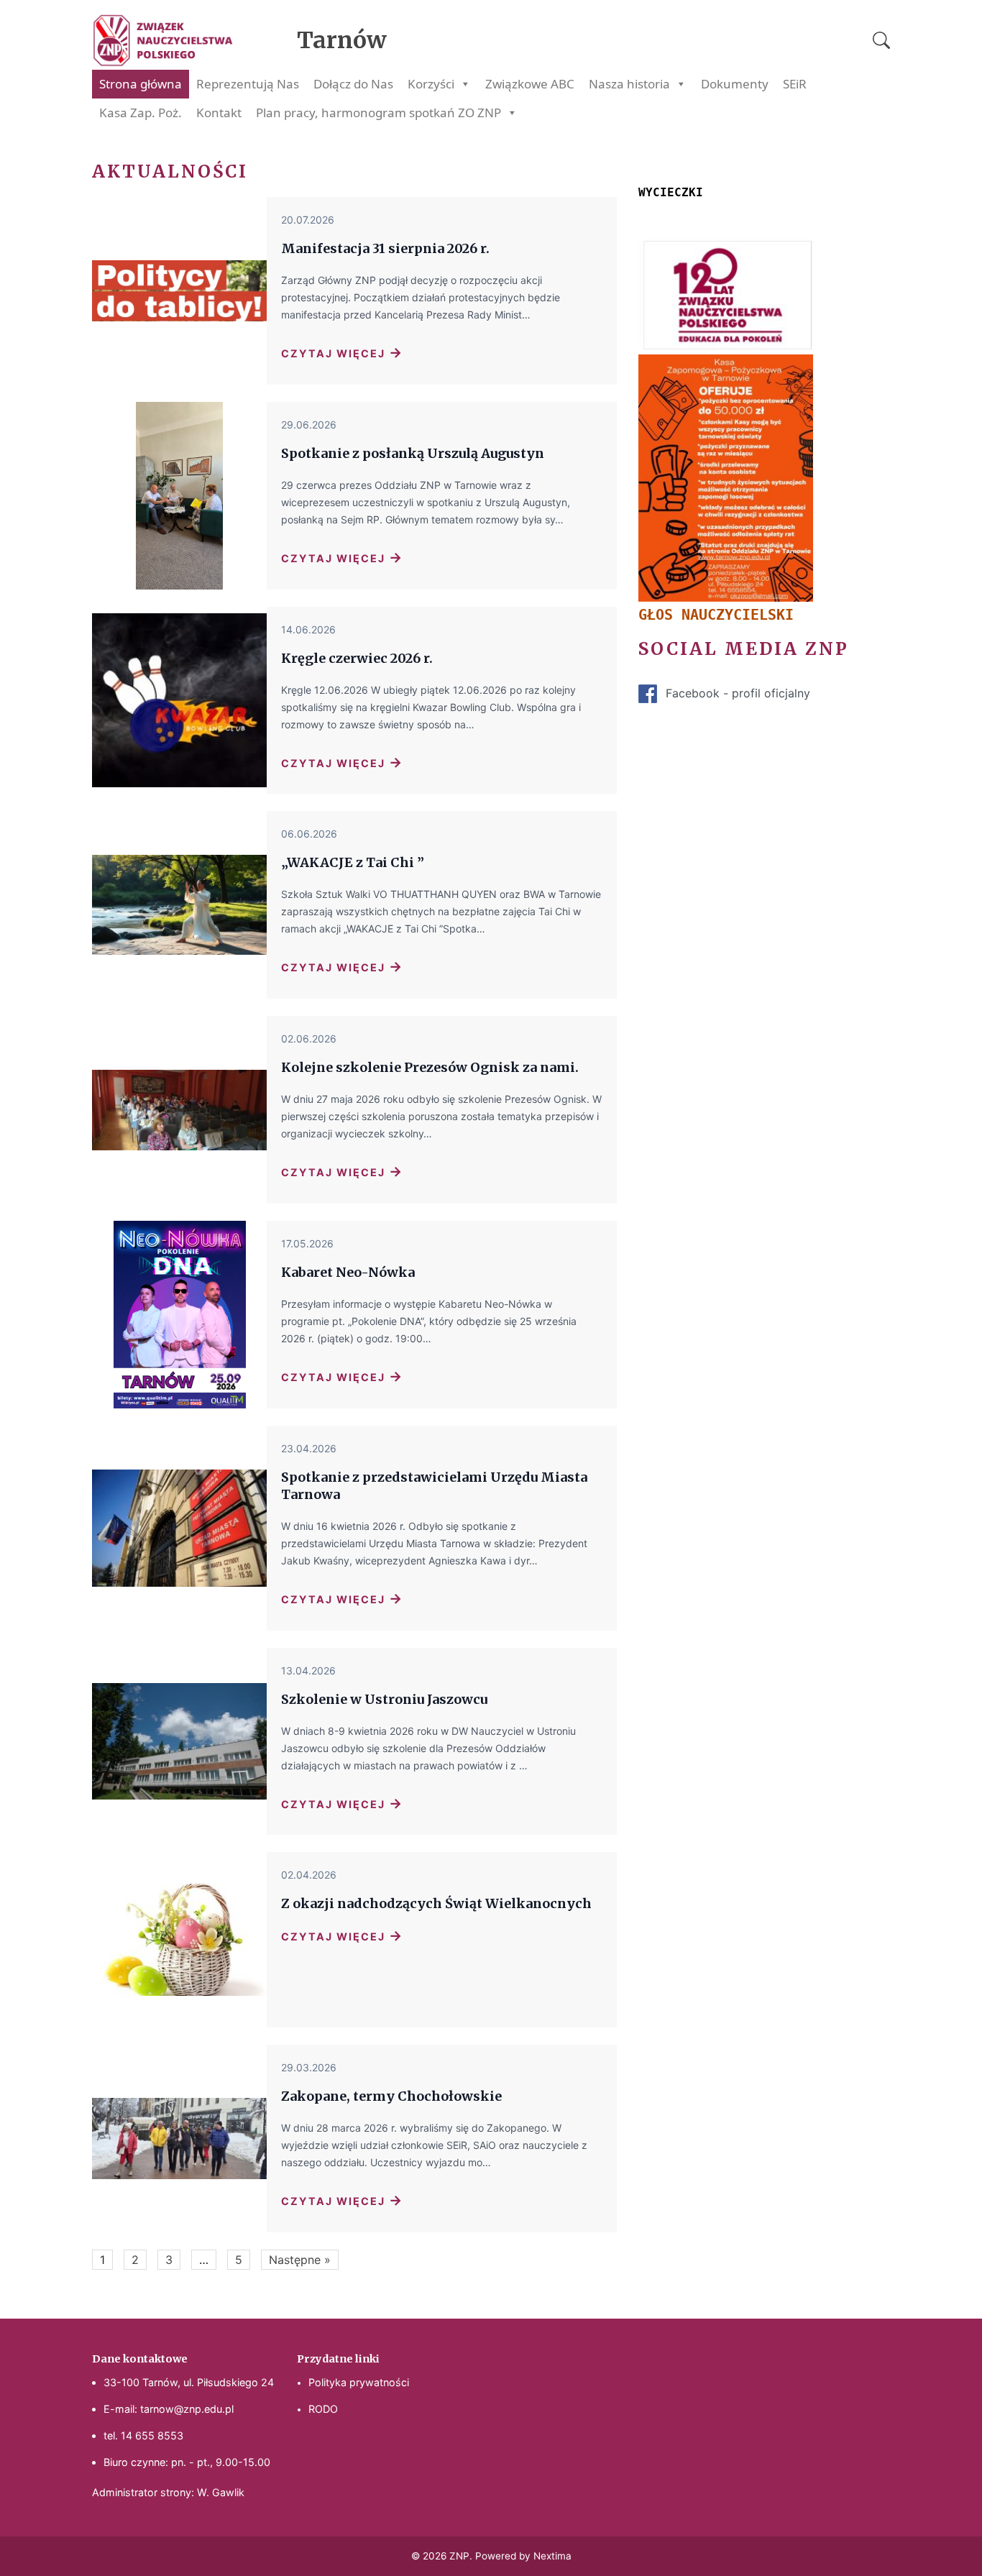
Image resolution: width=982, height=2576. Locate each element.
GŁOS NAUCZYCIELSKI (716, 615)
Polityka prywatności (359, 2382)
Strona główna (141, 84)
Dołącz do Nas (353, 84)
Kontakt (219, 113)
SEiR (795, 84)
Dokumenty (735, 84)
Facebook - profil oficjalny (738, 693)
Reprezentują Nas (248, 84)
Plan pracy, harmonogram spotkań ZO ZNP (378, 113)
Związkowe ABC (530, 84)
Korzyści (431, 84)
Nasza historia (629, 84)
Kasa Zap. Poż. (141, 113)
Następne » (300, 2260)
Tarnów (342, 40)
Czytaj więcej (342, 352)
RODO (323, 2409)
